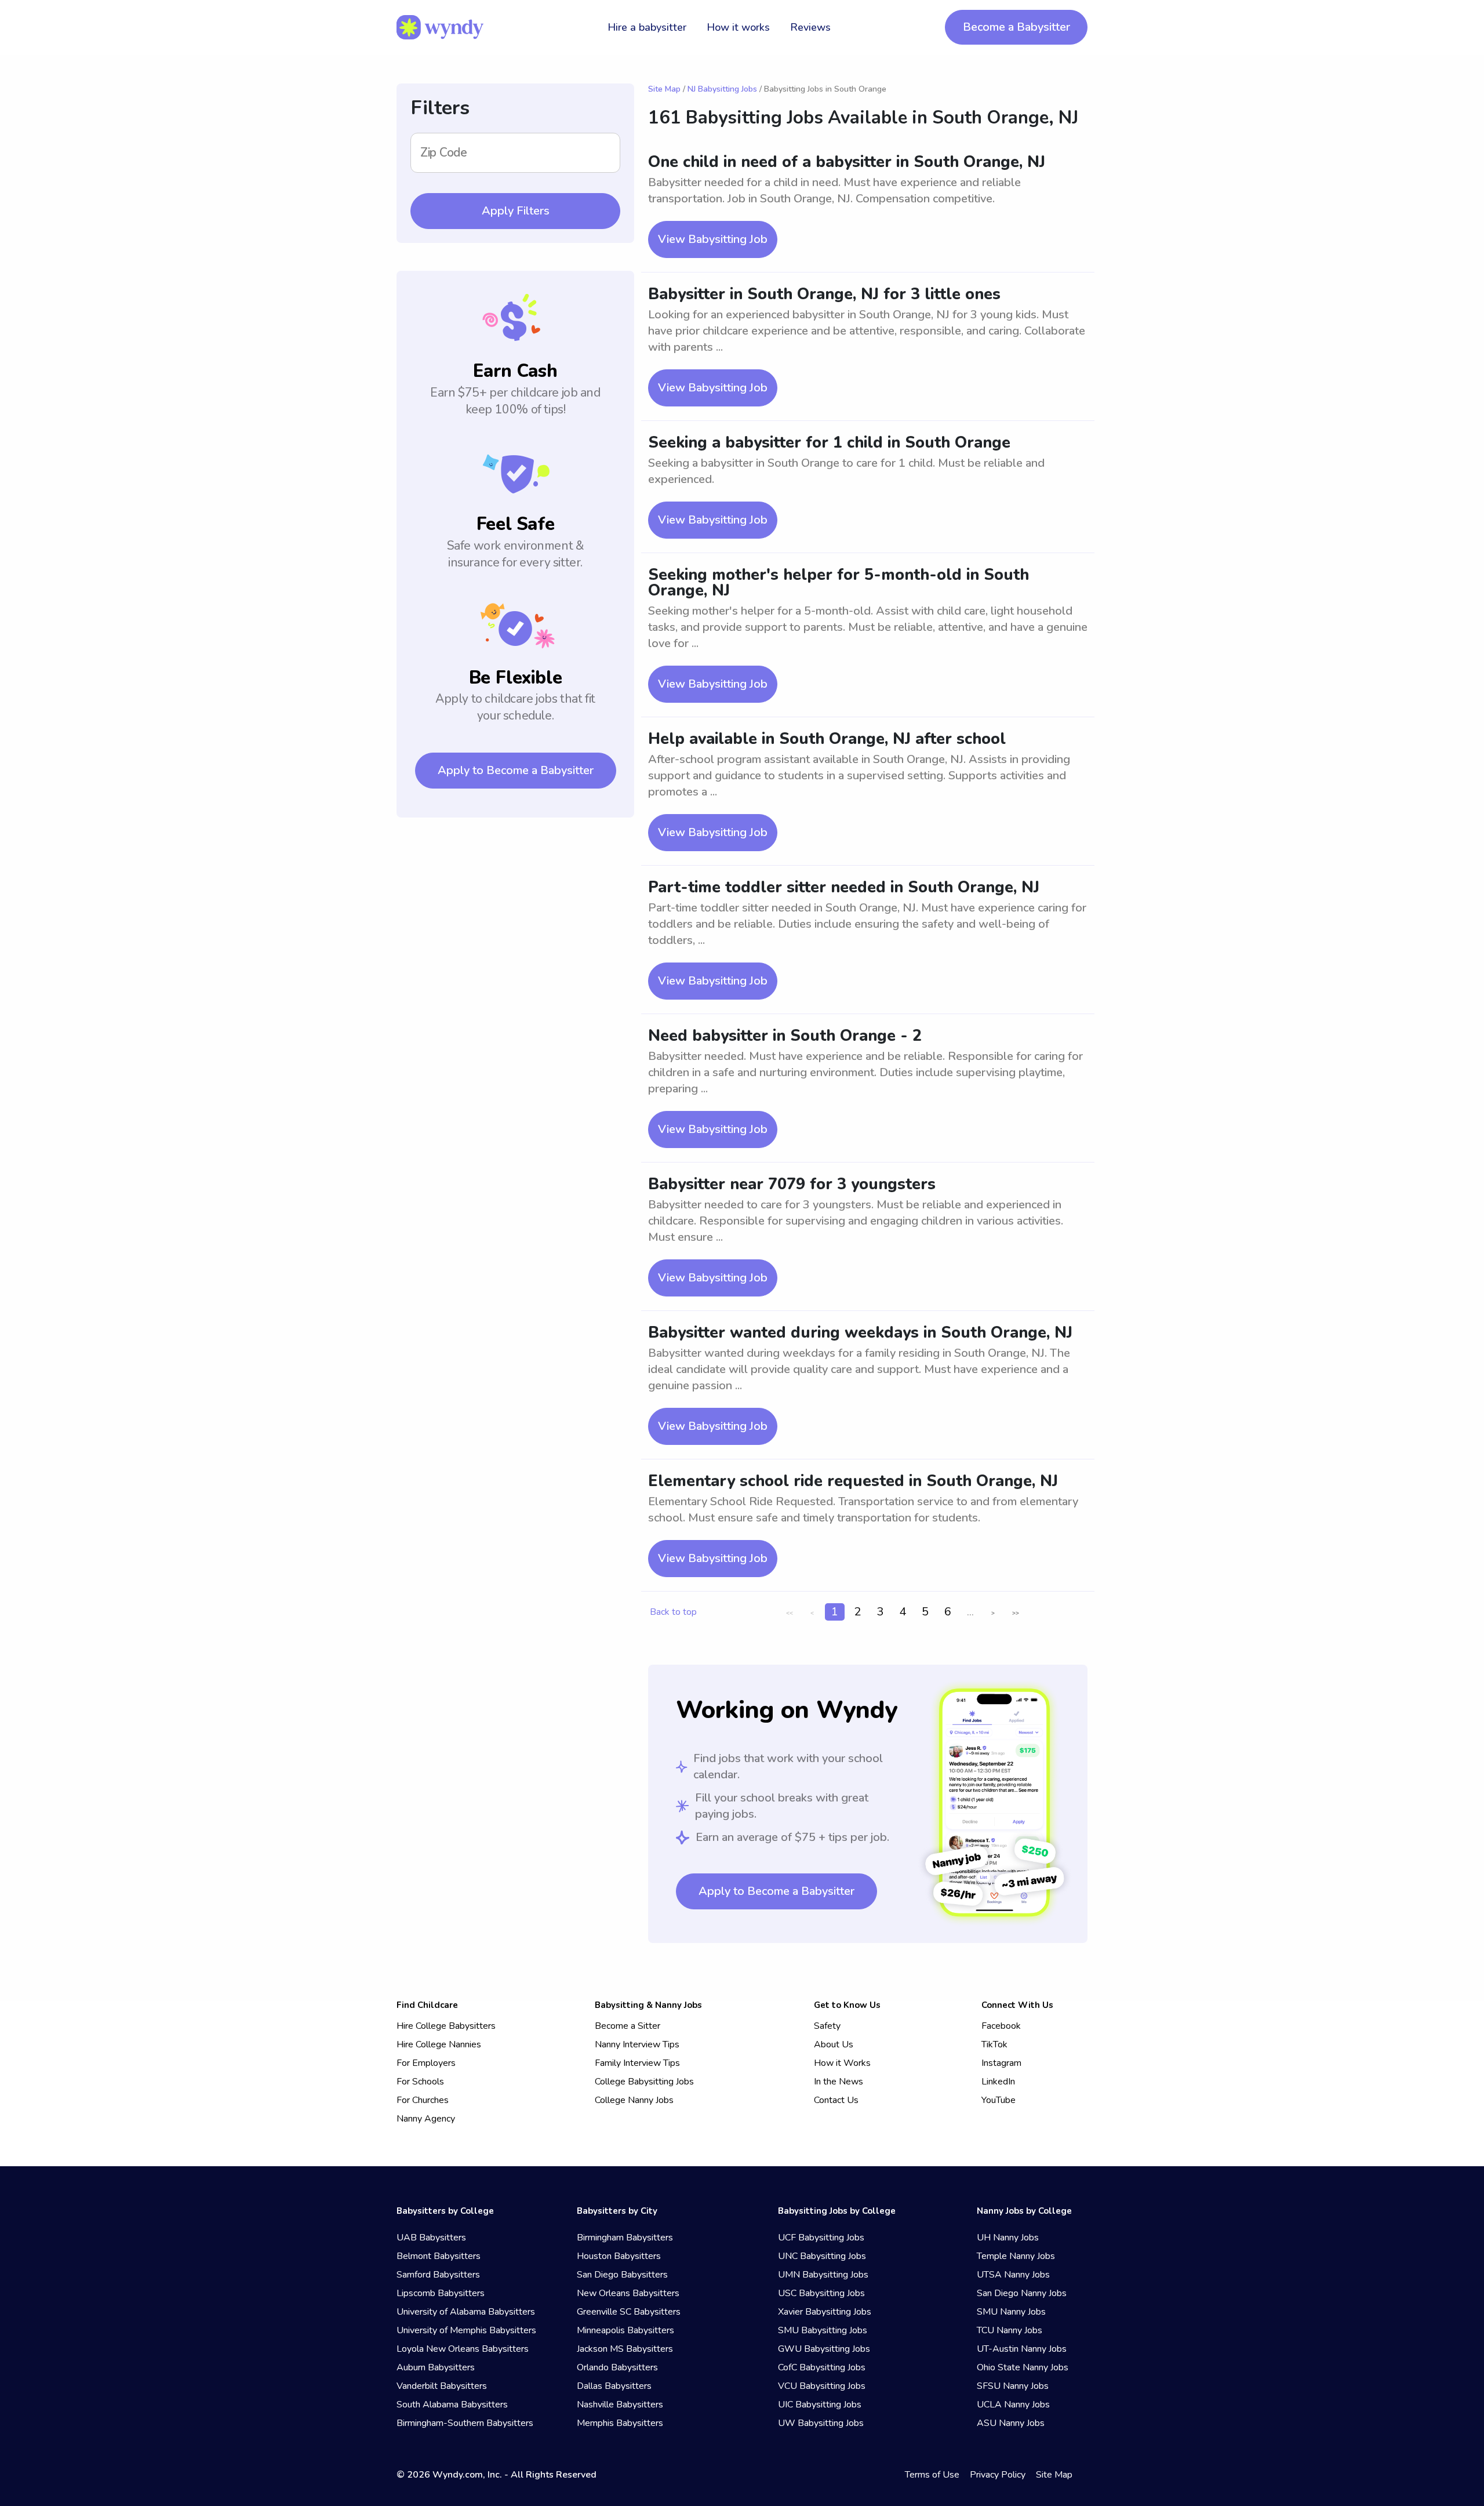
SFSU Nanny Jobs (1013, 2386)
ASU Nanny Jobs (1011, 2423)
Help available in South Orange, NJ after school (827, 739)
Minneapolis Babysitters (625, 2330)
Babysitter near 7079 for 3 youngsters (792, 1184)
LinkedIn (998, 2082)
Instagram (1001, 2063)
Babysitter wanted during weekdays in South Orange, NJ (860, 1333)
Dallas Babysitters (614, 2386)
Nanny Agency (426, 2119)
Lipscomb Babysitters (441, 2293)
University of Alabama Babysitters (466, 2312)
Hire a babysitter (647, 27)
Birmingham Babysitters (625, 2238)
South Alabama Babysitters (452, 2405)
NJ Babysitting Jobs (722, 89)
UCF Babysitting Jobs (821, 2238)
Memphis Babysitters (620, 2423)
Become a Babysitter (1016, 27)
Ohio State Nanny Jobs (1023, 2367)
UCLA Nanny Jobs (1013, 2405)
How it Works (842, 2063)
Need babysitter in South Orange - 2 (785, 1036)
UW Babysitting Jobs (821, 2423)
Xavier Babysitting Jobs (825, 2312)
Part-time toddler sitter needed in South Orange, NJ (844, 887)
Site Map (664, 89)
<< (790, 1613)
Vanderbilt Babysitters (442, 2386)
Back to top (673, 1612)
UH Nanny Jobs (1008, 2238)
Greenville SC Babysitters (629, 2312)
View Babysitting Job (713, 239)
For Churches (423, 2100)
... (970, 1612)
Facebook (1001, 2026)
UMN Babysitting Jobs (823, 2275)
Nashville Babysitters (620, 2405)
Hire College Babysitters (446, 2026)
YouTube (999, 2100)
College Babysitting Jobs (644, 2082)
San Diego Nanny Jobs (1022, 2293)
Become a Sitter (628, 2026)
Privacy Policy (998, 2475)
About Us (834, 2044)
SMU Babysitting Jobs (823, 2330)
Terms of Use (932, 2475)
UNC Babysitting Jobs (822, 2256)
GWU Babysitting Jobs (824, 2349)
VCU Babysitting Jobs (822, 2386)
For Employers (426, 2063)
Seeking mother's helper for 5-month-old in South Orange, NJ (839, 583)
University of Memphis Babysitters (466, 2330)
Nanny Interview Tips (637, 2044)
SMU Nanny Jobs (1011, 2312)
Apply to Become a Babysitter (516, 770)
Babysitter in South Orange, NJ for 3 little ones (824, 294)
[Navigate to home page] (440, 27)
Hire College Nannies (439, 2044)
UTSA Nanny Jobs (1013, 2275)
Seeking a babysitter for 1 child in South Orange (829, 443)
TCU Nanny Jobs (1010, 2330)
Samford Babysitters (438, 2275)
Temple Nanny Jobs (1016, 2256)
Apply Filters (516, 211)
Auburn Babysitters (436, 2367)
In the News (839, 2082)
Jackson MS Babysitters (625, 2349)
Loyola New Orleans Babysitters (463, 2349)
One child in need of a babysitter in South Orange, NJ (847, 162)
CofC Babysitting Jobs (822, 2367)
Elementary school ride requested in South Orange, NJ (853, 1481)
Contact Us (836, 2100)
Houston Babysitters (619, 2256)
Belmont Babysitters (439, 2256)
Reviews (810, 27)
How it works (738, 27)
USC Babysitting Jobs (821, 2293)
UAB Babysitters (431, 2238)
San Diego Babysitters (622, 2275)
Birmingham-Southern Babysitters (465, 2423)
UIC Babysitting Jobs (820, 2405)
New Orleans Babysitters (628, 2293)
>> (1016, 1613)
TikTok (994, 2044)
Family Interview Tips (637, 2063)
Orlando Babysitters (617, 2367)
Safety (827, 2026)
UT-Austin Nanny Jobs (1022, 2349)
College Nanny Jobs (634, 2100)
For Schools (420, 2082)
